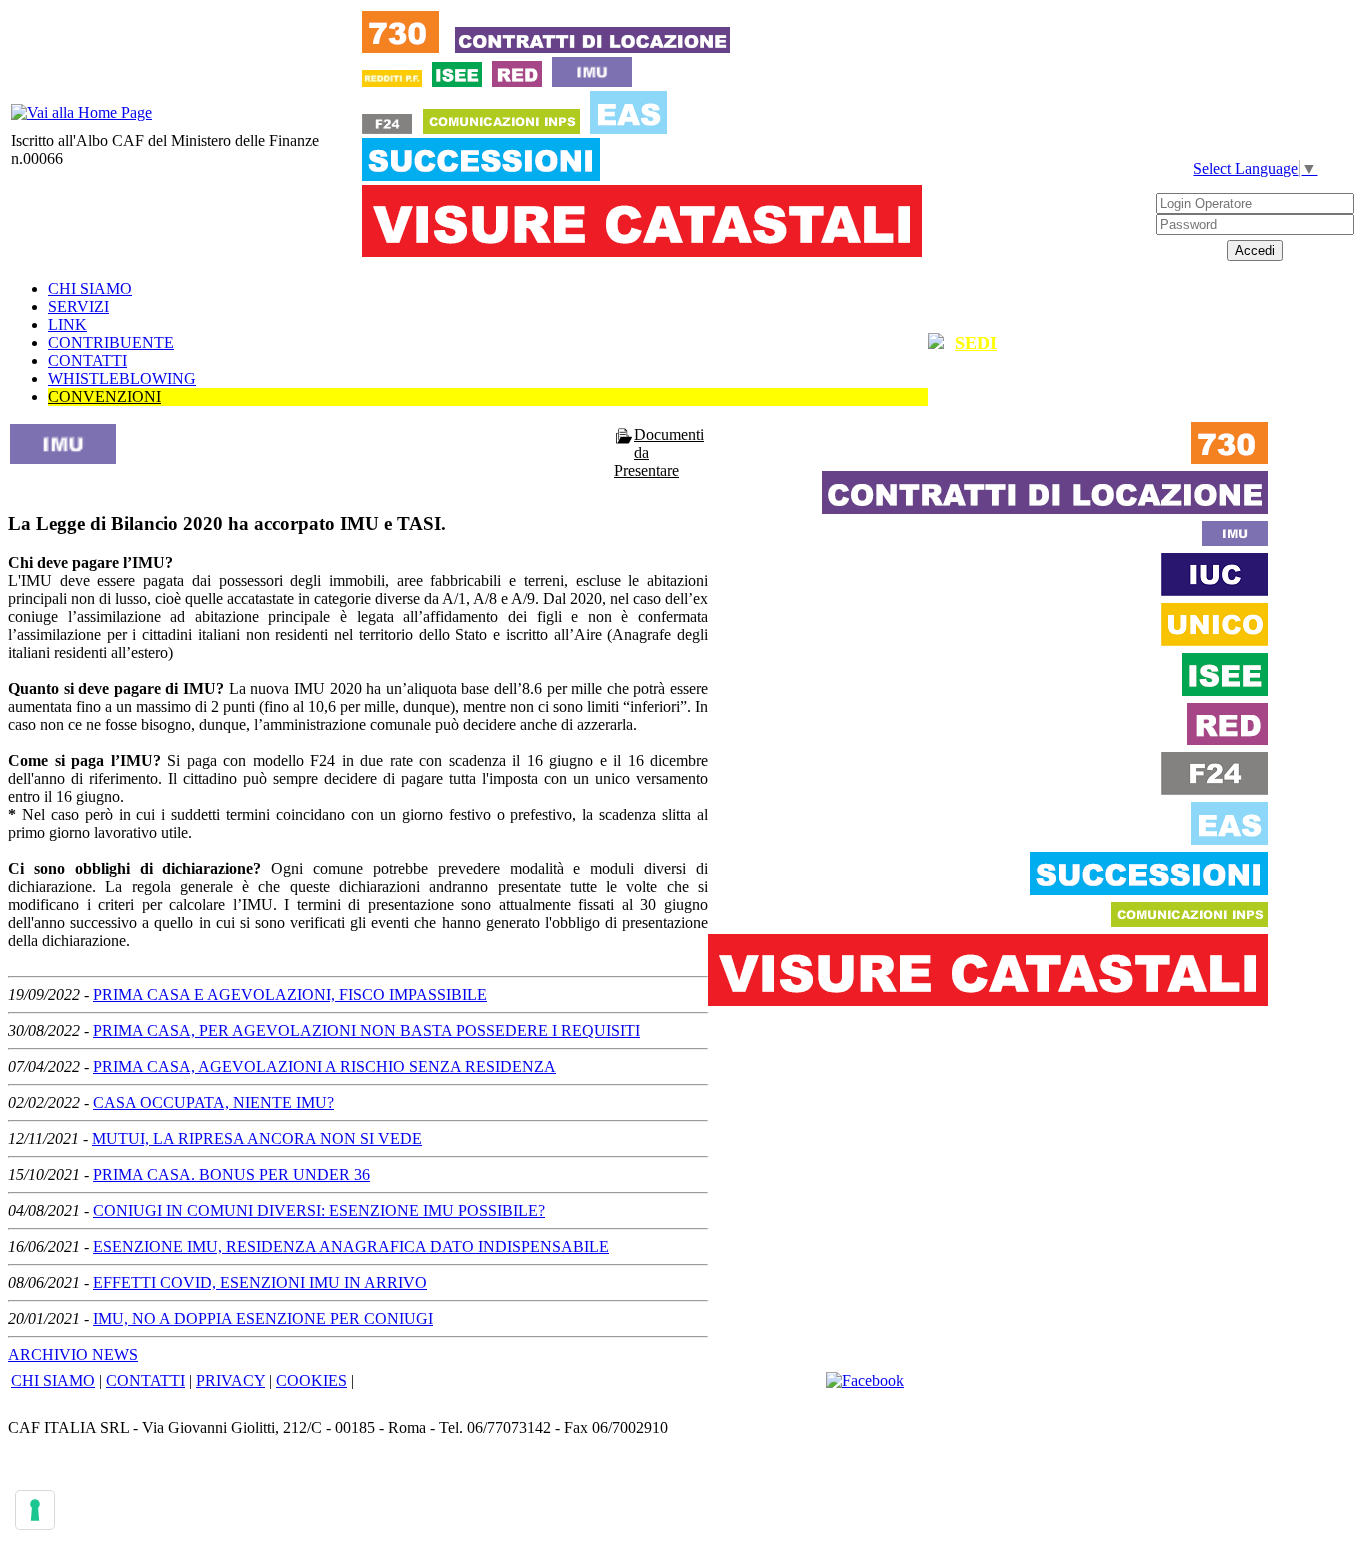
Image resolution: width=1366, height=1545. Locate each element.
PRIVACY (230, 1380)
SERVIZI (78, 306)
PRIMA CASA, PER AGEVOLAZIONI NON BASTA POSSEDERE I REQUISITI (366, 1030)
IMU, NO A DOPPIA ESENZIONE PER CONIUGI (263, 1318)
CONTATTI (87, 360)
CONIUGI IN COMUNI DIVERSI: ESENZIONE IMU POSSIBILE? (319, 1210)
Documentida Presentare (659, 452)
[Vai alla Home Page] (81, 112)
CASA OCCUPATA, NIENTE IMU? (213, 1102)
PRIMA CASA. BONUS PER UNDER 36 (231, 1174)
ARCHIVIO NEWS (73, 1354)
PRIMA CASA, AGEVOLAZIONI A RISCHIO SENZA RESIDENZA (324, 1066)
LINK (67, 324)
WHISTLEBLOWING (122, 378)
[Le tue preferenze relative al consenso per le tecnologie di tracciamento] (35, 1510)
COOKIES (311, 1380)
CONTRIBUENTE (111, 342)
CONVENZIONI (104, 396)
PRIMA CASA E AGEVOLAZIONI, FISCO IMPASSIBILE (290, 994)
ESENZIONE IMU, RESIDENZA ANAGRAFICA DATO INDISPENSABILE (351, 1246)
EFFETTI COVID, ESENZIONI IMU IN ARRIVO (260, 1282)
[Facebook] (865, 1380)
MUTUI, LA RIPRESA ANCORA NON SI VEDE (257, 1138)
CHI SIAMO (90, 288)
